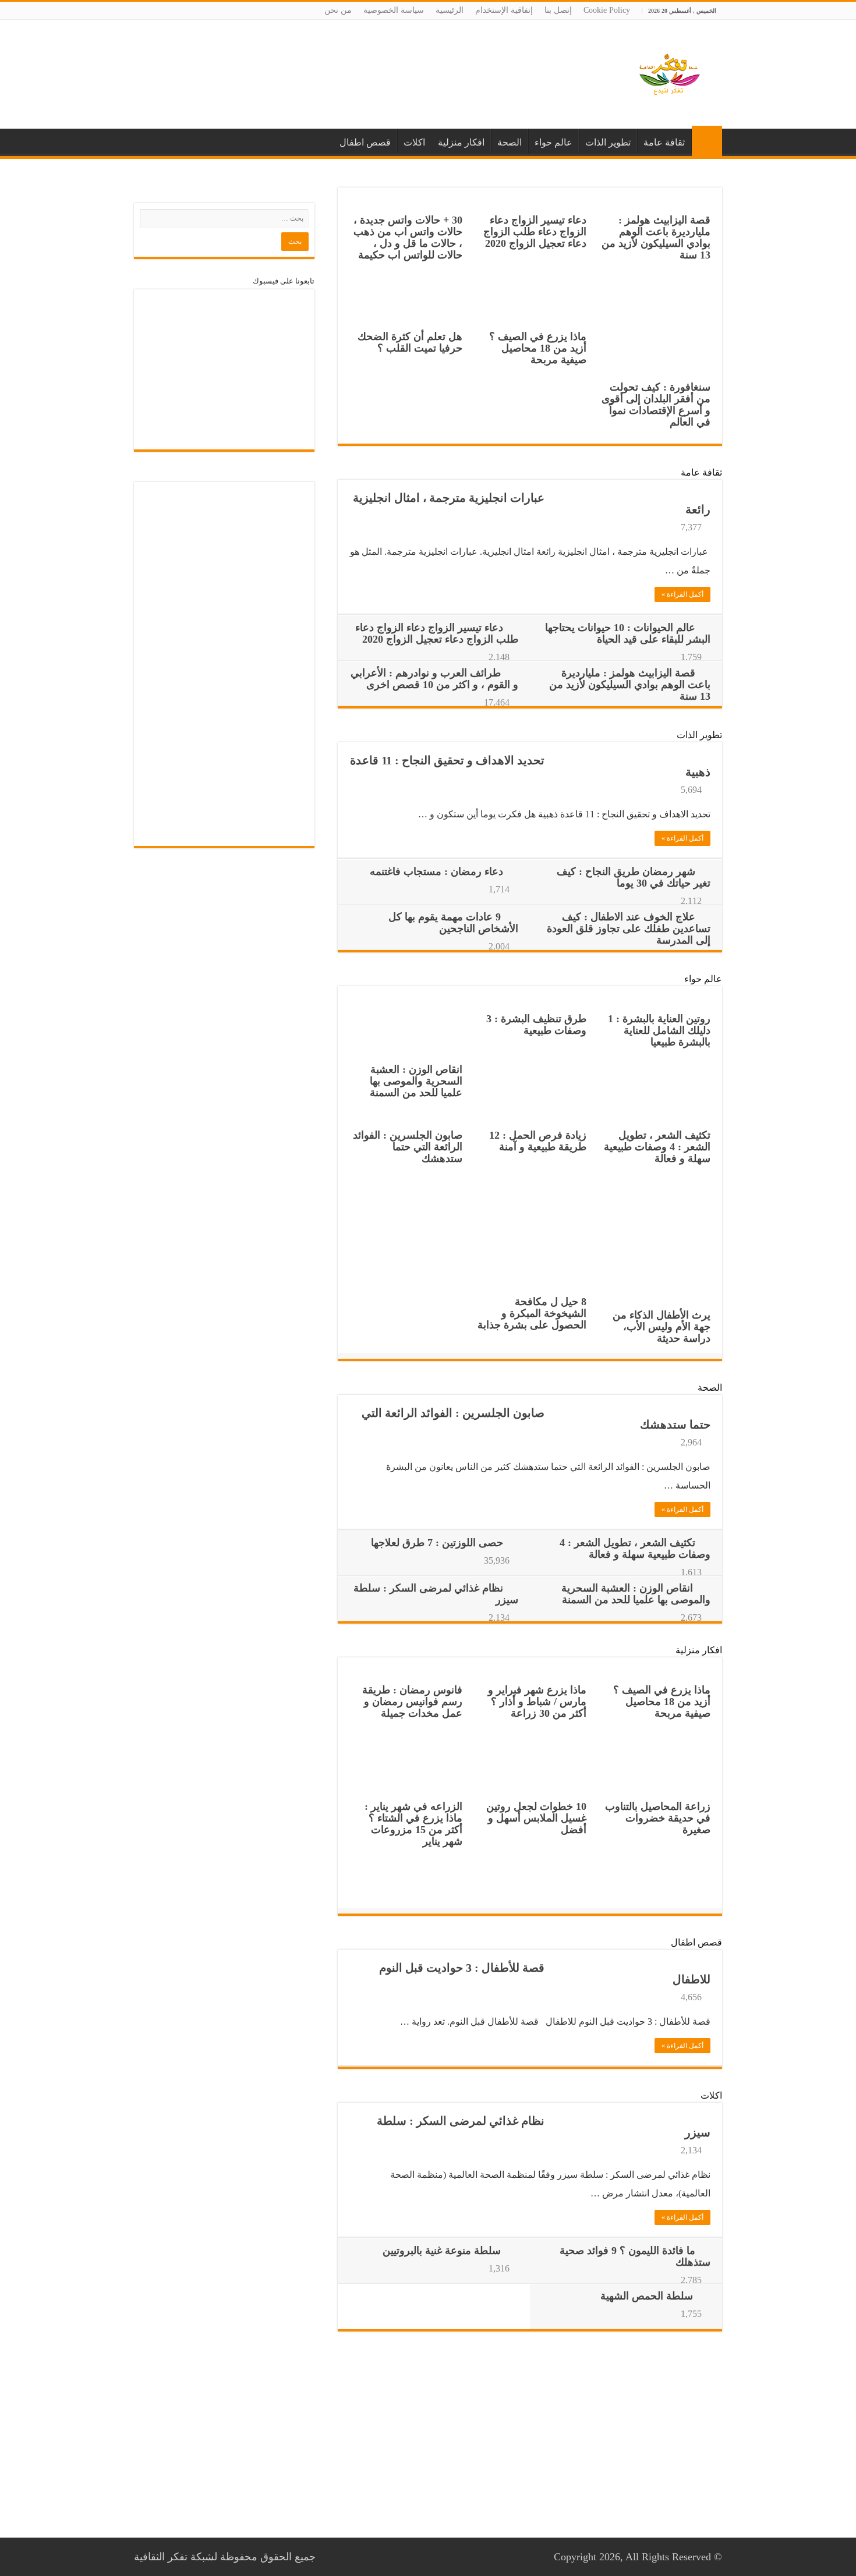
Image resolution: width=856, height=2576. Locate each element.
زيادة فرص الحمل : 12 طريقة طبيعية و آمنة (538, 1141)
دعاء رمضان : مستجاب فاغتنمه (436, 871)
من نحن (338, 10)
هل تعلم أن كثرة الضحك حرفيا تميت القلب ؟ (410, 342)
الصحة (510, 142)
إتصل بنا (558, 10)
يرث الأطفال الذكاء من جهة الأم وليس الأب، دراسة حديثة (662, 1327)
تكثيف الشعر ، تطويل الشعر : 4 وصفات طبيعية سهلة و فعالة (657, 1147)
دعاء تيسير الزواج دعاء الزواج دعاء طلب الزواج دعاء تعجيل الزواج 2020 (535, 232)
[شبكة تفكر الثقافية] (670, 77)
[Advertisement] (355, 58)
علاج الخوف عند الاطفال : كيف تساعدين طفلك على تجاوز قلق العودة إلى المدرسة (629, 929)
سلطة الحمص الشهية (647, 2296)
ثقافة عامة (664, 142)
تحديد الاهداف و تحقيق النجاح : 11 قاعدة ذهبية (530, 766)
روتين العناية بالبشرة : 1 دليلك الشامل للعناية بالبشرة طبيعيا (659, 1030)
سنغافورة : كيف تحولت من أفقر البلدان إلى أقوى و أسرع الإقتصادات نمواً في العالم (656, 405)
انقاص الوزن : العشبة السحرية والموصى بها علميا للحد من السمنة (416, 1081)
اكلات (414, 142)
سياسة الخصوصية (394, 10)
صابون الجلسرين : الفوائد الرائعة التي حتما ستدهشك (408, 1147)
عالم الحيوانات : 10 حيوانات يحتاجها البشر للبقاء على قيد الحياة (628, 633)
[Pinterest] (341, 2557)
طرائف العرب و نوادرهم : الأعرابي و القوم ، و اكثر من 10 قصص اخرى (434, 679)
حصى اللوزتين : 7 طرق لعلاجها (437, 1543)
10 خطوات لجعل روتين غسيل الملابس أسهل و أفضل (536, 1818)
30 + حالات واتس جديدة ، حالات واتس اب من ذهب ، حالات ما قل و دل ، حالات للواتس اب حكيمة (408, 238)
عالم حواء (553, 142)
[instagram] (330, 2557)
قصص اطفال (365, 142)
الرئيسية (450, 10)
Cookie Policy (607, 10)
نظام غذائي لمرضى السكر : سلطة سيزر (544, 2127)
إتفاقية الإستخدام (504, 10)
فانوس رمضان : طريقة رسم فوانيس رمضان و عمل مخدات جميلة (412, 1702)
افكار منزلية (461, 142)
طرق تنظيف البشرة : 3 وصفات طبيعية (536, 1025)
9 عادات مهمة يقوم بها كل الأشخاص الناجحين (453, 923)
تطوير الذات (608, 142)
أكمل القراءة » (682, 594)
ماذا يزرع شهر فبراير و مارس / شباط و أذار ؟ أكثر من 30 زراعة (537, 1702)
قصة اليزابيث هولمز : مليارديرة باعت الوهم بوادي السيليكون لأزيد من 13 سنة (656, 238)
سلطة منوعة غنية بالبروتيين (442, 2251)
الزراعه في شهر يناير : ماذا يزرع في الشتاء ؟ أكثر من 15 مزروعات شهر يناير (413, 1824)
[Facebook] (352, 2557)
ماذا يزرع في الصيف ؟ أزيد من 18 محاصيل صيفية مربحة (538, 348)
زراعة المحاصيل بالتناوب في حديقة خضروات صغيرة (658, 1818)
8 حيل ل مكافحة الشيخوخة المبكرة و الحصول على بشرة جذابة (532, 1313)
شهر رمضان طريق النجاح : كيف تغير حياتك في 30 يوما (634, 877)
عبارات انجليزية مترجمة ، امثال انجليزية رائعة (532, 504)
